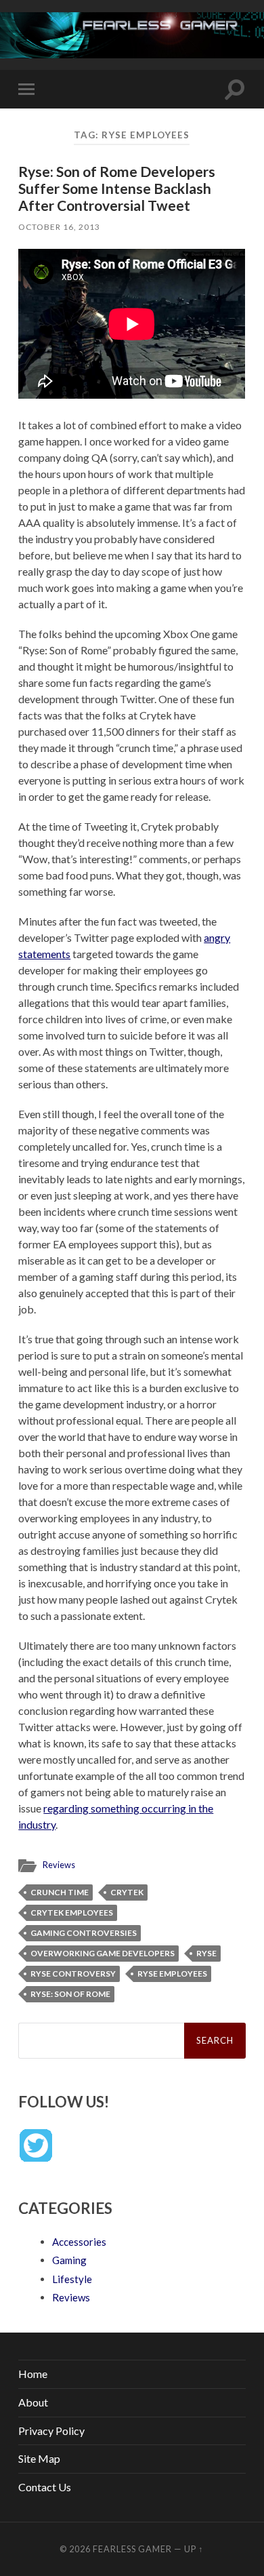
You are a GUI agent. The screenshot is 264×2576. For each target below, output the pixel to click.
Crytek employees (72, 1913)
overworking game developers (103, 1953)
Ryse (206, 1953)
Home (33, 2374)
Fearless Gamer (132, 2549)
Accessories (79, 2242)
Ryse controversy (73, 1974)
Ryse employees (172, 1974)
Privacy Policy (51, 2431)
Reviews (59, 1865)
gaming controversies (84, 1933)
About (33, 2402)
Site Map (39, 2458)
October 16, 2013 (59, 227)
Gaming (69, 2260)
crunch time (60, 1892)
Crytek (127, 1892)
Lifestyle (72, 2279)
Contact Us (45, 2487)
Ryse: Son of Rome (70, 1994)
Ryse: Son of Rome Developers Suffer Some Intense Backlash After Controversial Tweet (117, 188)
